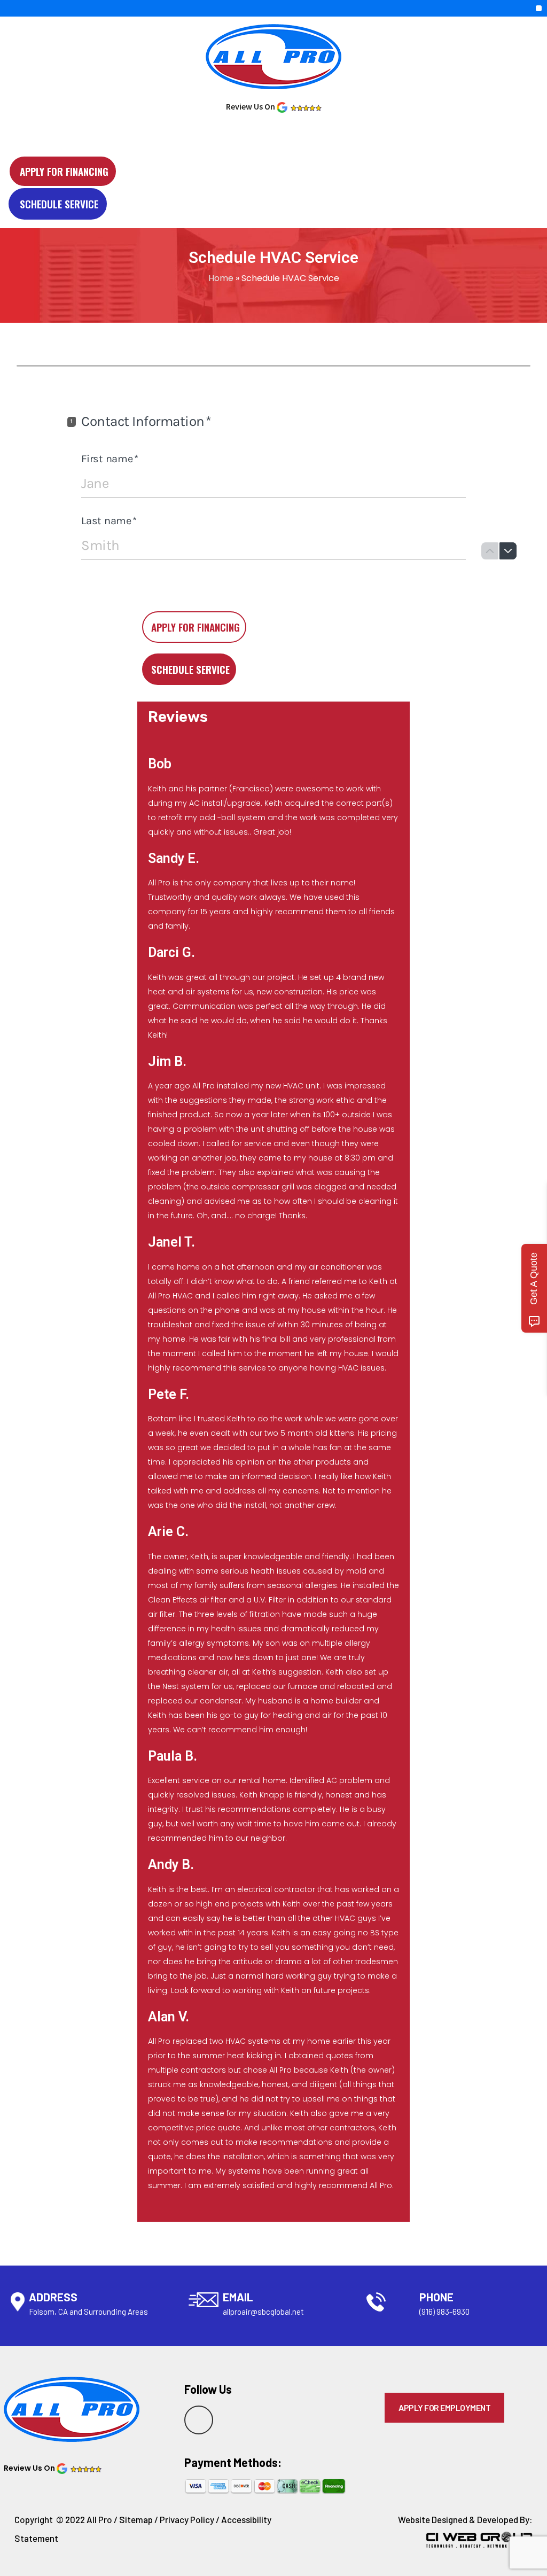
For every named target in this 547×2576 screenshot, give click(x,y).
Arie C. (168, 1532)
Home (221, 278)
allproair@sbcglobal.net (263, 2312)
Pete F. (169, 1394)
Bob (160, 764)
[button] (539, 8)
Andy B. (171, 1865)
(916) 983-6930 (444, 2312)
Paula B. (173, 1756)
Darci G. (171, 952)
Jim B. (167, 1061)
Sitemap (136, 2519)
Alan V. (169, 2017)
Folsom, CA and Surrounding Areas (88, 2312)
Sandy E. (174, 858)
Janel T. (171, 1242)
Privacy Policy (187, 2519)
